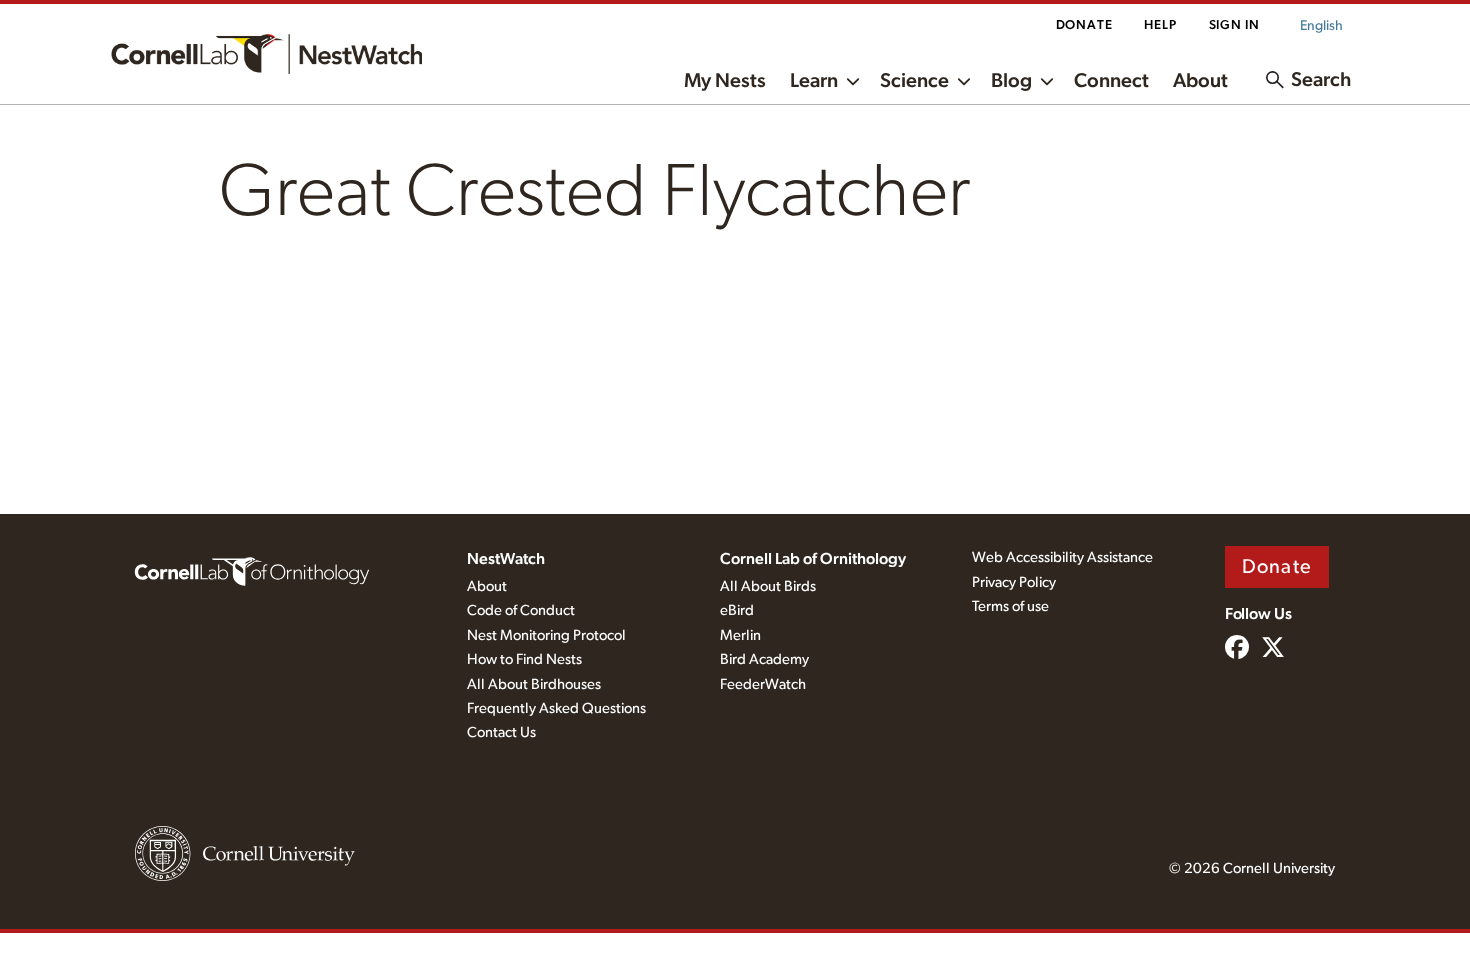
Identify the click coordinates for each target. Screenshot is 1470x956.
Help (1160, 25)
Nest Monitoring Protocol (546, 635)
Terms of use (1010, 606)
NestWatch (506, 559)
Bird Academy (764, 659)
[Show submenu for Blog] (1047, 80)
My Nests (725, 81)
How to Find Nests (524, 659)
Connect (1111, 81)
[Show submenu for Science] (964, 80)
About (1200, 81)
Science (914, 81)
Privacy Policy (1014, 582)
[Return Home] (266, 54)
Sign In (1234, 25)
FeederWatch (763, 684)
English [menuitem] (1321, 26)
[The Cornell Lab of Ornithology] (252, 570)
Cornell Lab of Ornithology (813, 559)
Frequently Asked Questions (556, 708)
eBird (737, 610)
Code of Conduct (521, 610)
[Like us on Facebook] (1237, 649)
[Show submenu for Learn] (853, 80)
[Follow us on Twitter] (1273, 649)
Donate (1084, 25)
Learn (814, 81)
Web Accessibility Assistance (1062, 557)
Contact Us (501, 732)
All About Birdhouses (534, 684)
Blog (1011, 81)
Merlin (740, 635)
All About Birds (768, 586)
